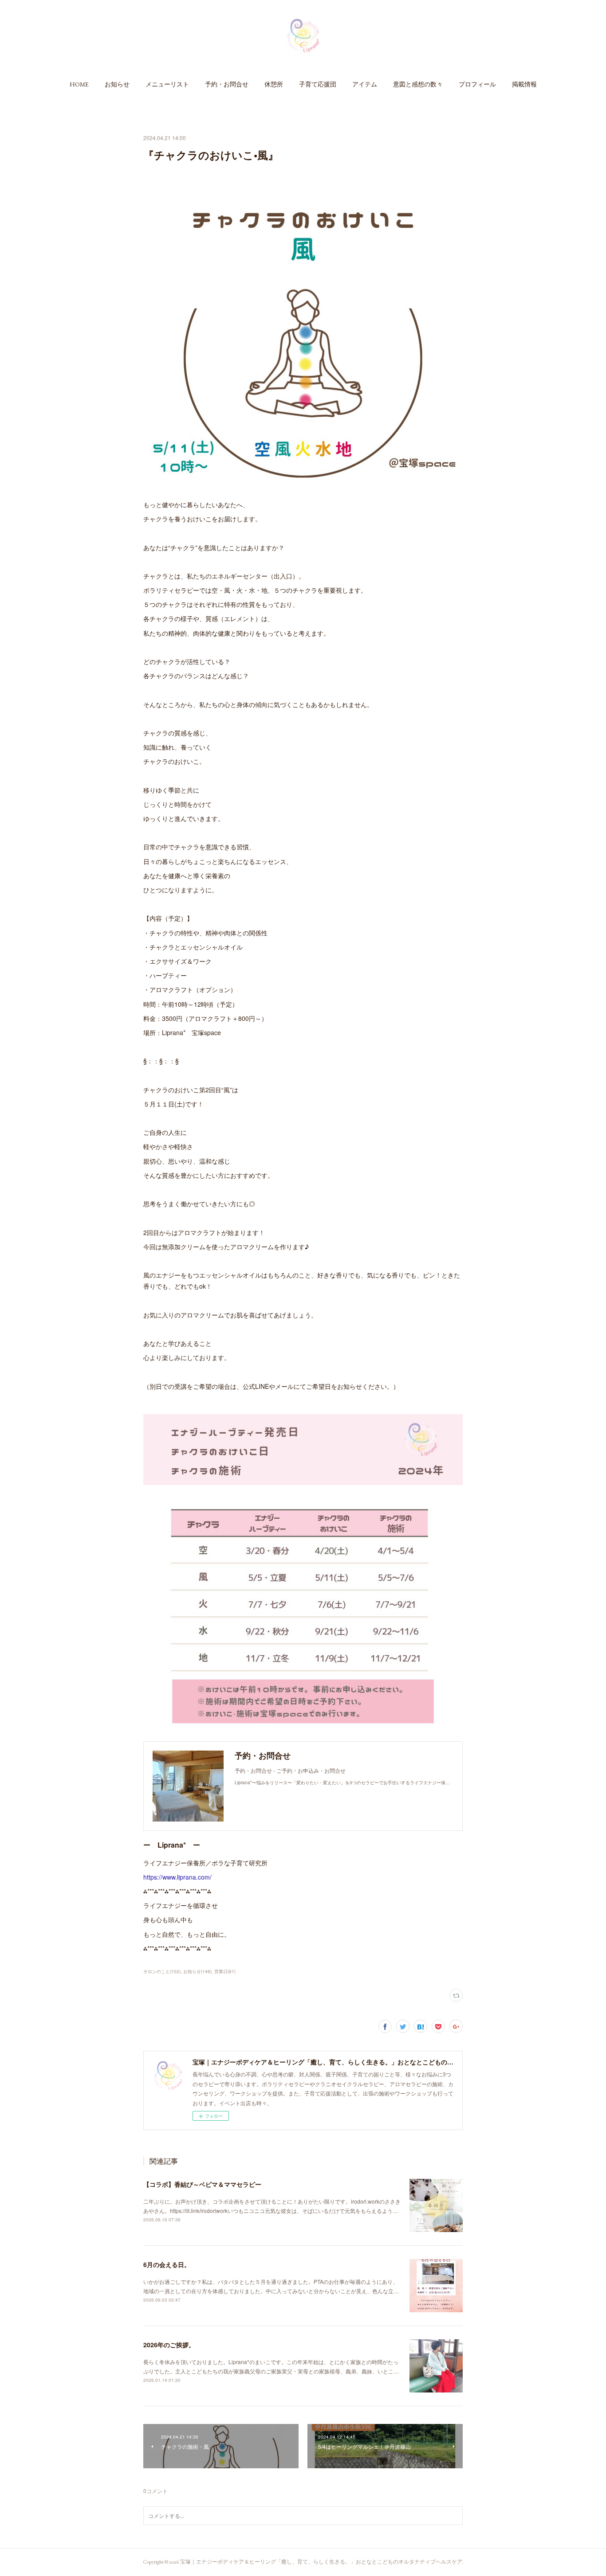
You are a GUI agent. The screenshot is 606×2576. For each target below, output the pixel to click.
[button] (79, 84)
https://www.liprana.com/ (177, 1877)
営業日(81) (225, 1971)
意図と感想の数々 (418, 84)
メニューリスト (167, 84)
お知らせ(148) (197, 1971)
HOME (79, 84)
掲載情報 (524, 84)
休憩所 (274, 84)
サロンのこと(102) (162, 1971)
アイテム (365, 84)
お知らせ (117, 84)
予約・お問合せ (227, 84)
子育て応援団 (318, 84)
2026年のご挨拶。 (169, 2345)
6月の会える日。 (167, 2264)
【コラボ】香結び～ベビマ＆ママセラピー (202, 2184)
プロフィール (477, 84)
